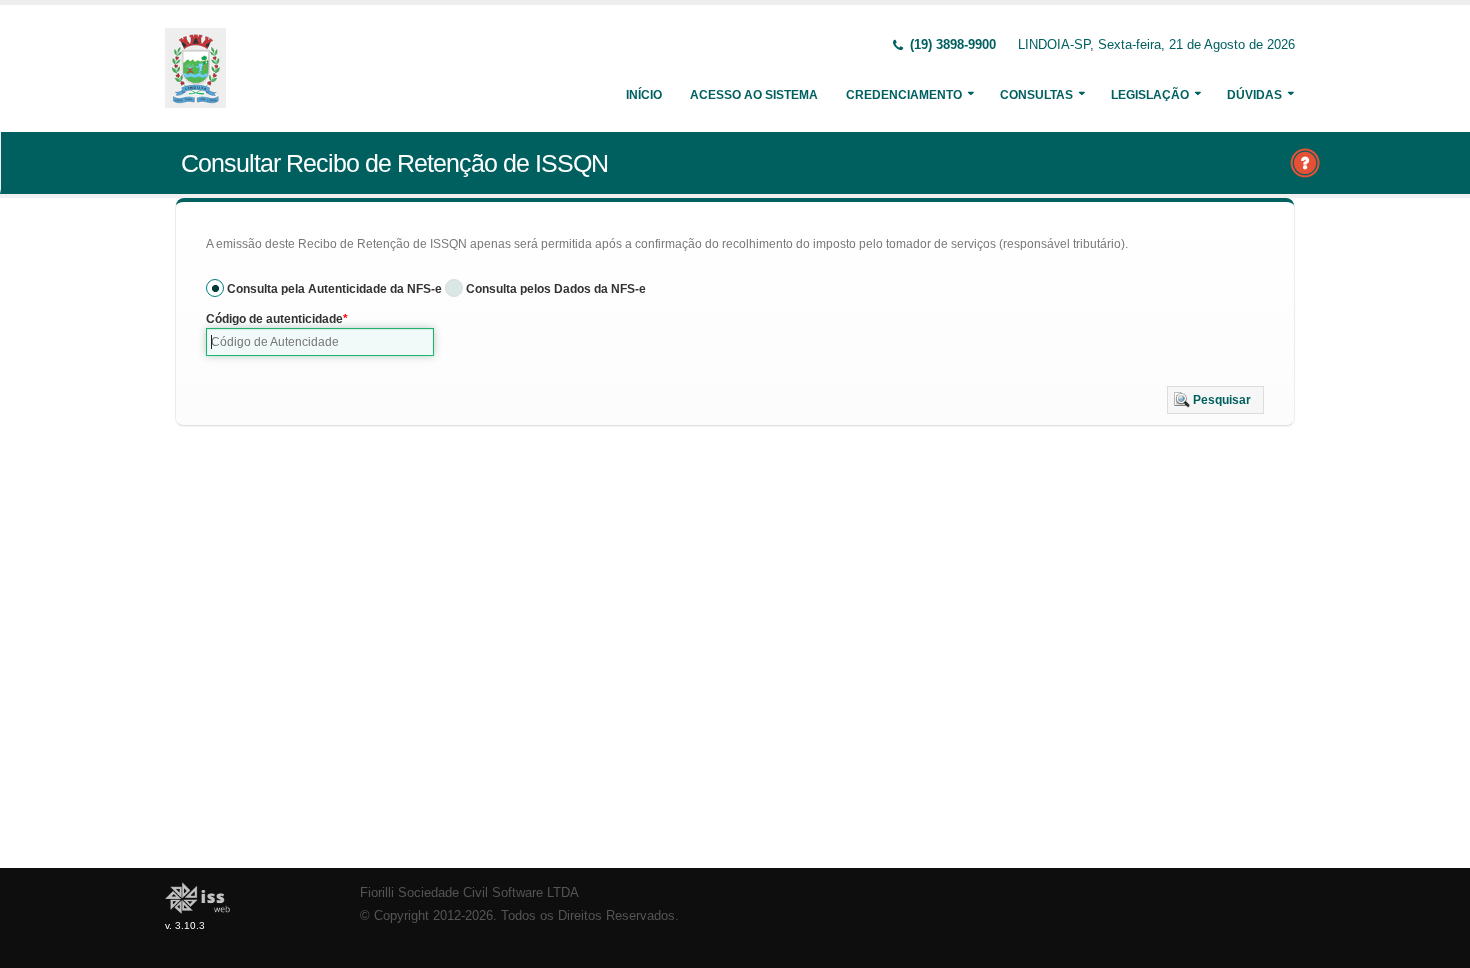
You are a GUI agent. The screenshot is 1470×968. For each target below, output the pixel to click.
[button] (1215, 400)
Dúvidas (1254, 95)
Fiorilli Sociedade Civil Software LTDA (469, 893)
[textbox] (320, 342)
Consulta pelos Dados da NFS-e (556, 289)
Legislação (1150, 95)
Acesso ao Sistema (754, 95)
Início (644, 95)
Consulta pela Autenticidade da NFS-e (334, 289)
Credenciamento (904, 95)
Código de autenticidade (274, 319)
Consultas (1036, 95)
